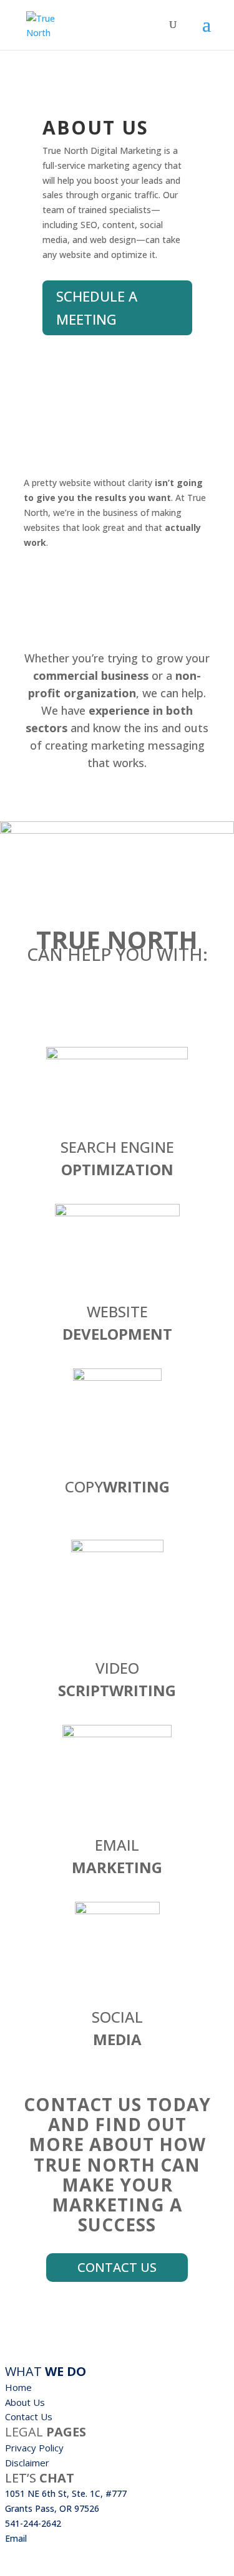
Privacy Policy (34, 2448)
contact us (117, 2267)
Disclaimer (27, 2463)
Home (18, 2387)
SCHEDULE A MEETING (97, 308)
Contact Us (29, 2416)
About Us (25, 2402)
